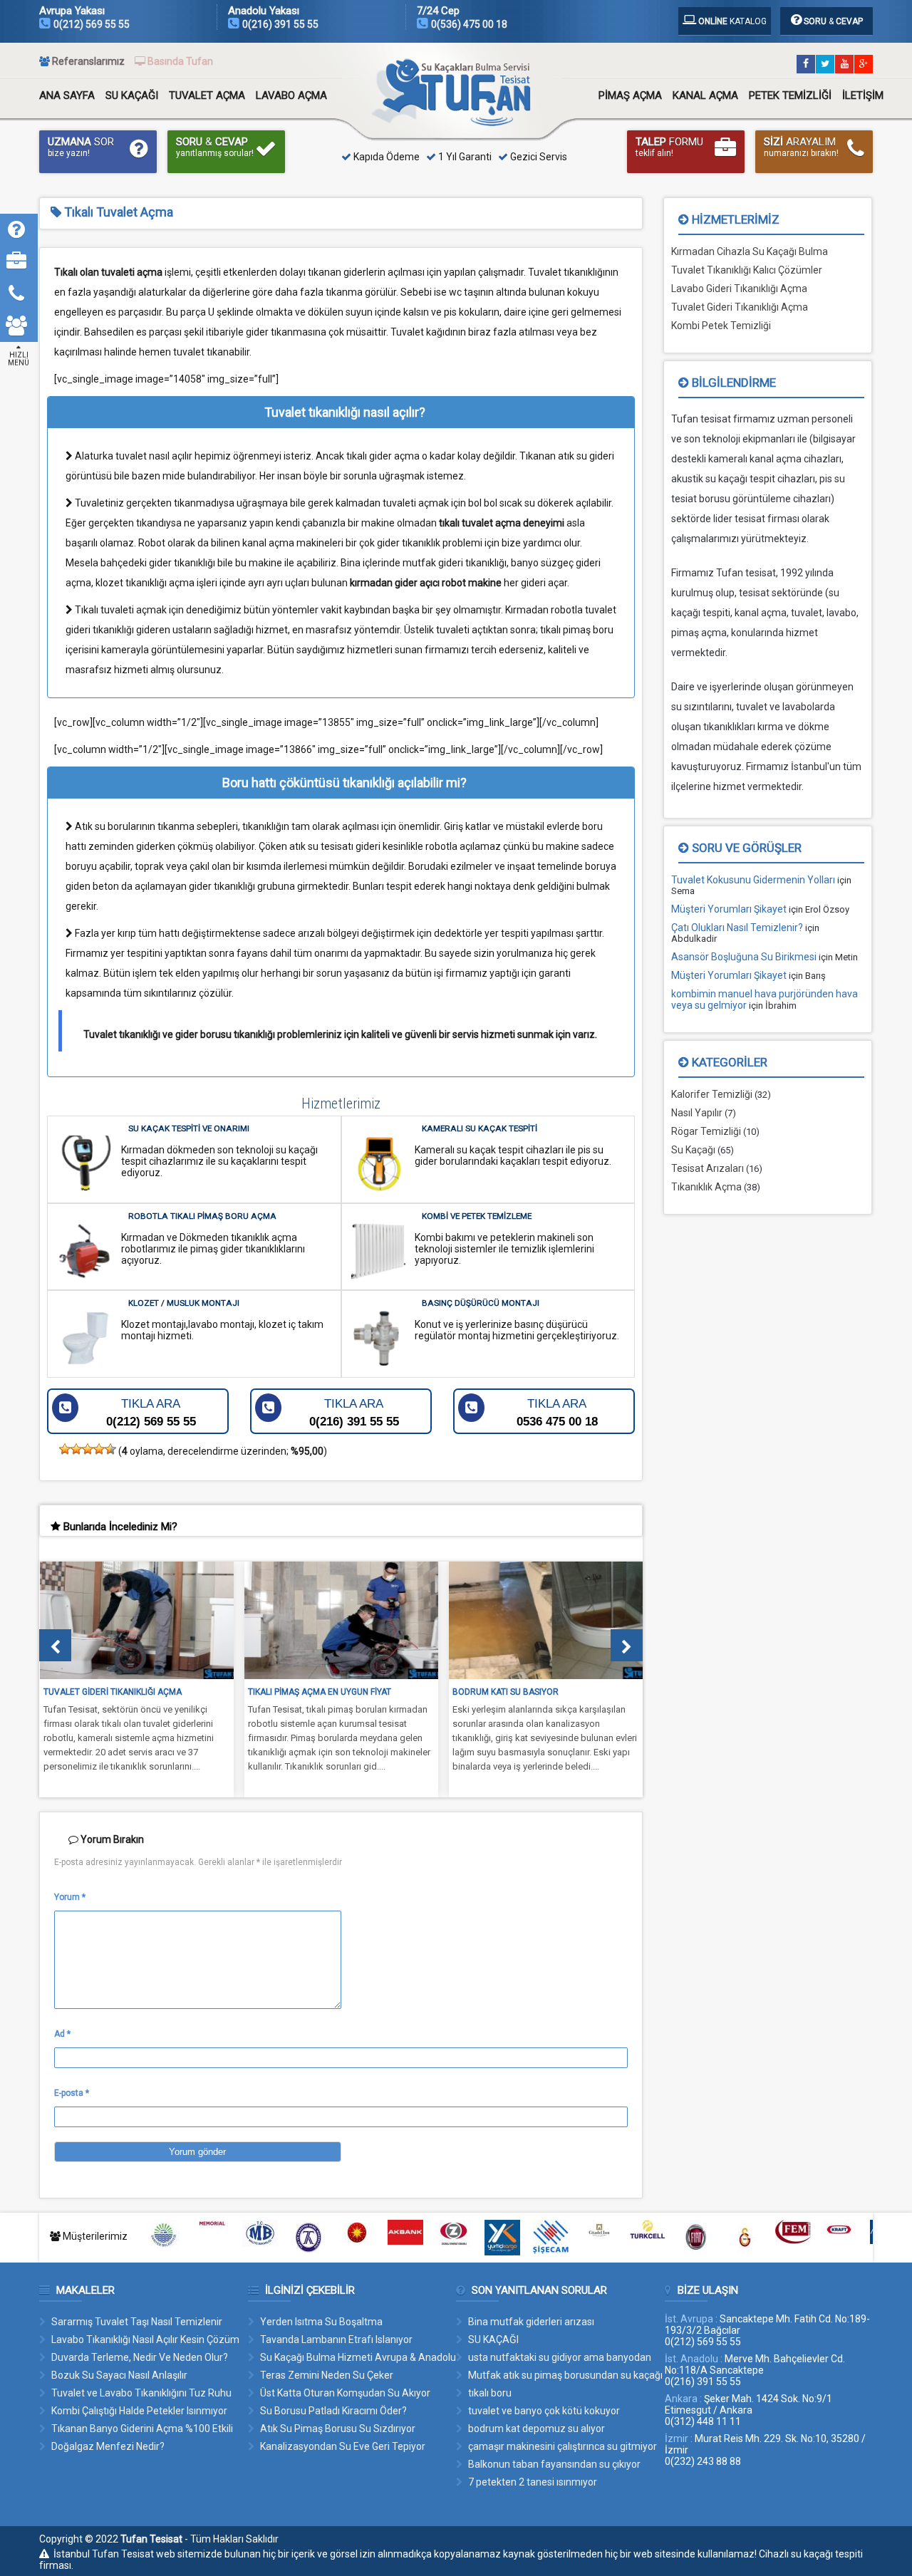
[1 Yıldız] (65, 1449)
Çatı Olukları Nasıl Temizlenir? (737, 928)
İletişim (863, 95)
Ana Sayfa (67, 95)
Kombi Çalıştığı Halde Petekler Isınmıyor (139, 2411)
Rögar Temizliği (706, 1131)
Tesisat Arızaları (708, 1168)
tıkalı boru (490, 2393)
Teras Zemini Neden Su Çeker (327, 2375)
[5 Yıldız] (110, 1449)
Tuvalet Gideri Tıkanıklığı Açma (740, 307)
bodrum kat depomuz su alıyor (537, 2429)
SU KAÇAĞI (493, 2339)
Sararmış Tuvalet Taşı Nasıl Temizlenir (137, 2322)
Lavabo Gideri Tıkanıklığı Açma (739, 289)
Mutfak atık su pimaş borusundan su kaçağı (565, 2375)
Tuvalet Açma (207, 95)
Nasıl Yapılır (697, 1113)
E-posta (72, 2093)
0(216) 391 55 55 (280, 24)
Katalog (732, 21)
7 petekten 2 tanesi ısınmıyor (533, 2482)
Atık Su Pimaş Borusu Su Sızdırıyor (338, 2429)
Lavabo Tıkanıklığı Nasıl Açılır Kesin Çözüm (145, 2339)
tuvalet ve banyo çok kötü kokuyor (544, 2411)
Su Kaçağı (132, 95)
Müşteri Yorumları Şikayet (729, 909)
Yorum (70, 1897)
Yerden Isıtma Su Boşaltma (321, 2322)
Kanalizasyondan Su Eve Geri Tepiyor (343, 2446)
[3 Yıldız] (88, 1449)
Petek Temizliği (790, 95)
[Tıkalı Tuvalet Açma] (459, 122)
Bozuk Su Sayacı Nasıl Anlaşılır (119, 2375)
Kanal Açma (705, 95)
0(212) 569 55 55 (92, 24)
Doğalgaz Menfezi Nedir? (108, 2446)
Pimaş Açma (630, 95)
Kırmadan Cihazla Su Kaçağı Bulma (750, 251)
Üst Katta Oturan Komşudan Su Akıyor (345, 2393)
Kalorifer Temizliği (712, 1094)
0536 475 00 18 (557, 1413)
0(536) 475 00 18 (469, 24)
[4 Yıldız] (99, 1449)
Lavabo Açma (291, 95)
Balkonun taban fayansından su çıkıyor (554, 2464)
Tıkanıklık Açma (706, 1187)
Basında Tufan (180, 61)
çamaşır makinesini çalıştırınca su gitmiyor (563, 2446)
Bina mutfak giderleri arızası (531, 2322)
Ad (62, 2034)
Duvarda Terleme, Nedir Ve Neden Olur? (140, 2357)
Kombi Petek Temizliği (721, 326)
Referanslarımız (88, 61)
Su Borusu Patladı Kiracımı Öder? (333, 2411)
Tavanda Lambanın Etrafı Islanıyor (336, 2339)
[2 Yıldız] (76, 1449)
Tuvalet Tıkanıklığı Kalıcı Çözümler (747, 270)
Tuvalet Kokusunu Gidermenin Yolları (753, 880)
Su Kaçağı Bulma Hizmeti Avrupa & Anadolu (358, 2357)
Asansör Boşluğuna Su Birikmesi (744, 957)
